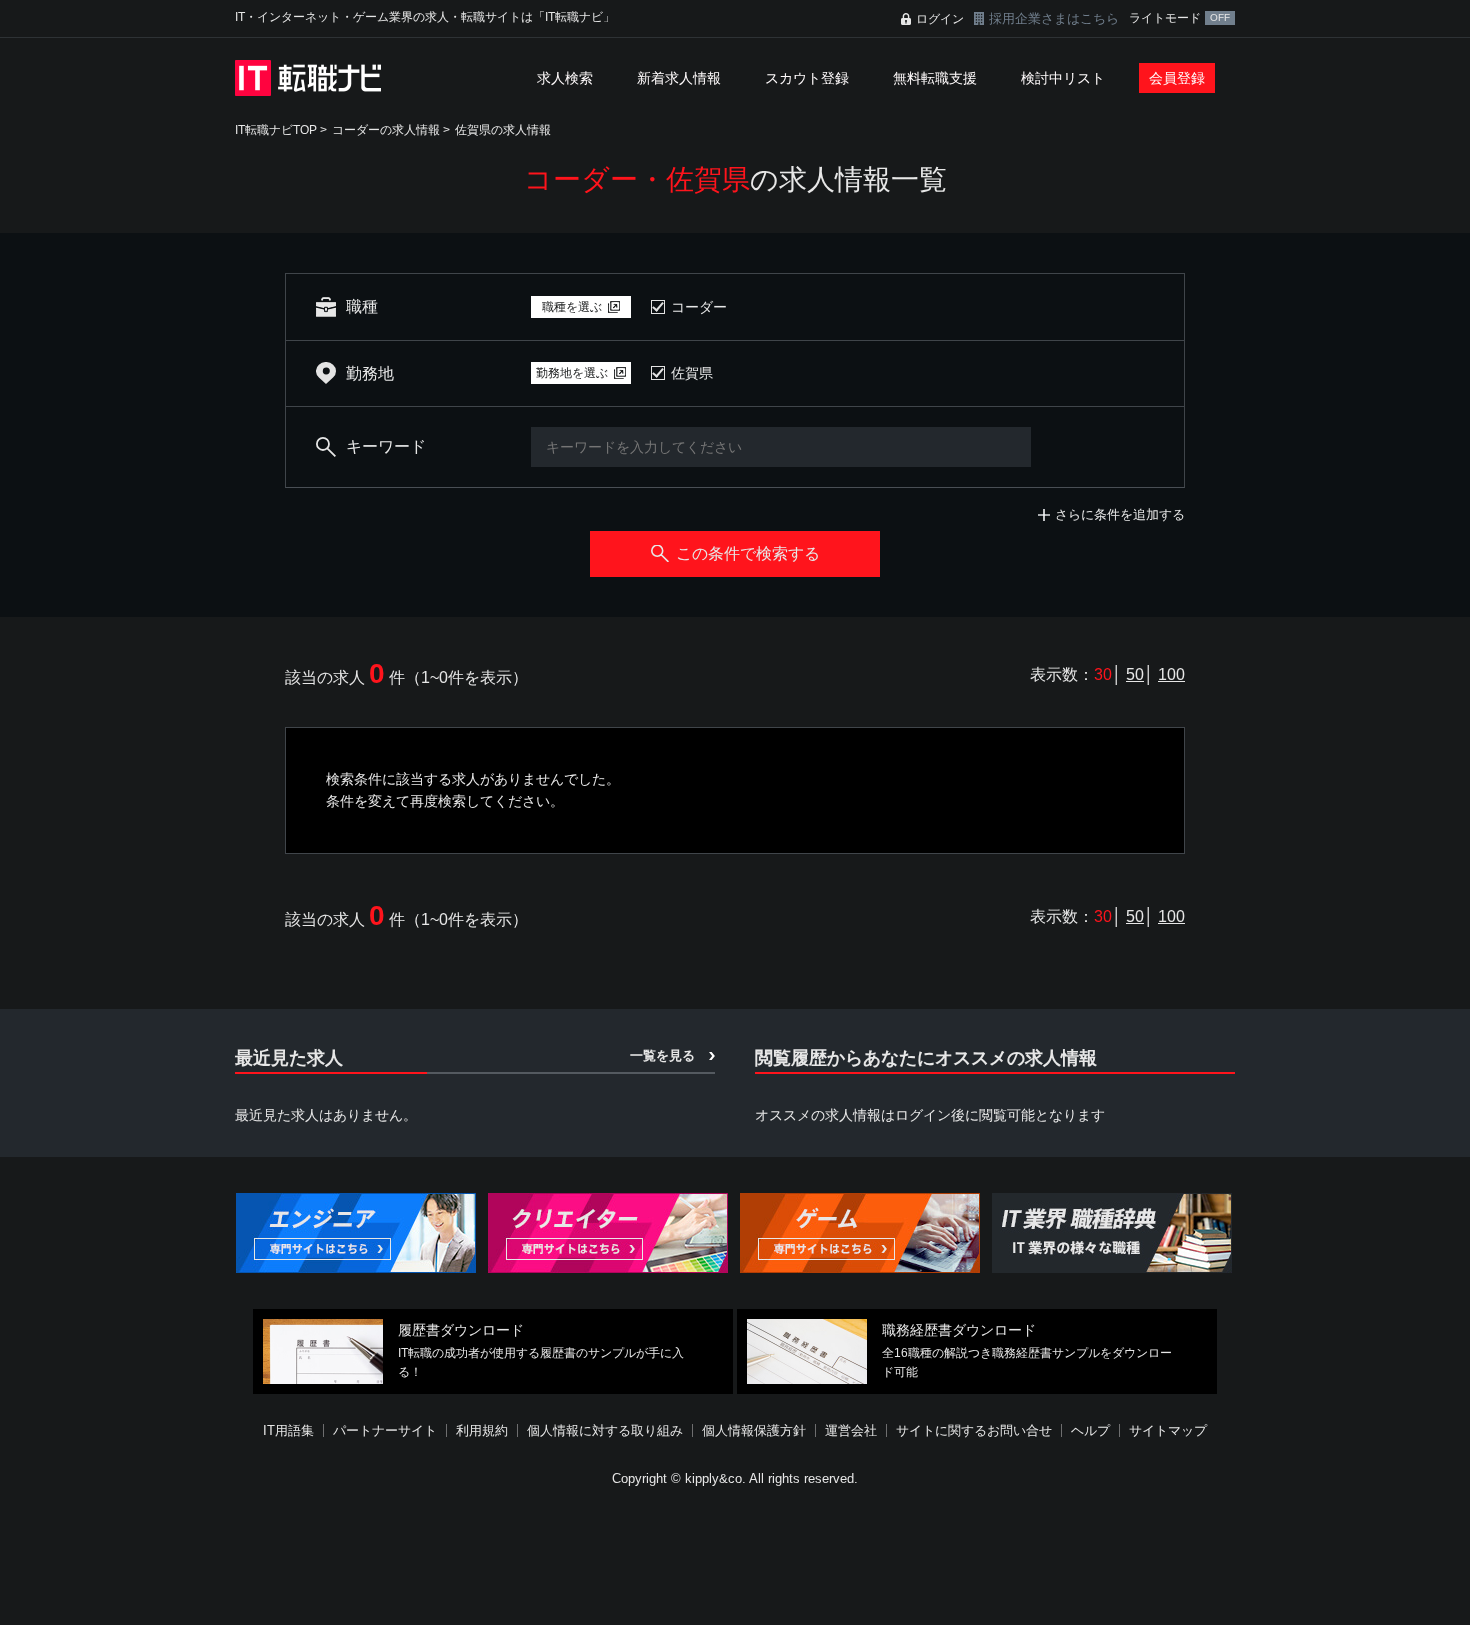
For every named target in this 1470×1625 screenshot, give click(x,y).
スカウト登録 (807, 78)
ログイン (940, 19)
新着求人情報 (679, 78)
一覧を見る (662, 1055)
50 (1135, 674)
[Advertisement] (735, 1559)
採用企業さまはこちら (1054, 18)
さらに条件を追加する (1120, 514)
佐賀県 (692, 373)
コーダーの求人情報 (386, 130)
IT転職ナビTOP (276, 130)
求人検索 (565, 78)
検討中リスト (1063, 78)
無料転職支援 (935, 78)
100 (1171, 674)
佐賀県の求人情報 (503, 130)
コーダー (699, 307)
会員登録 (1177, 78)
